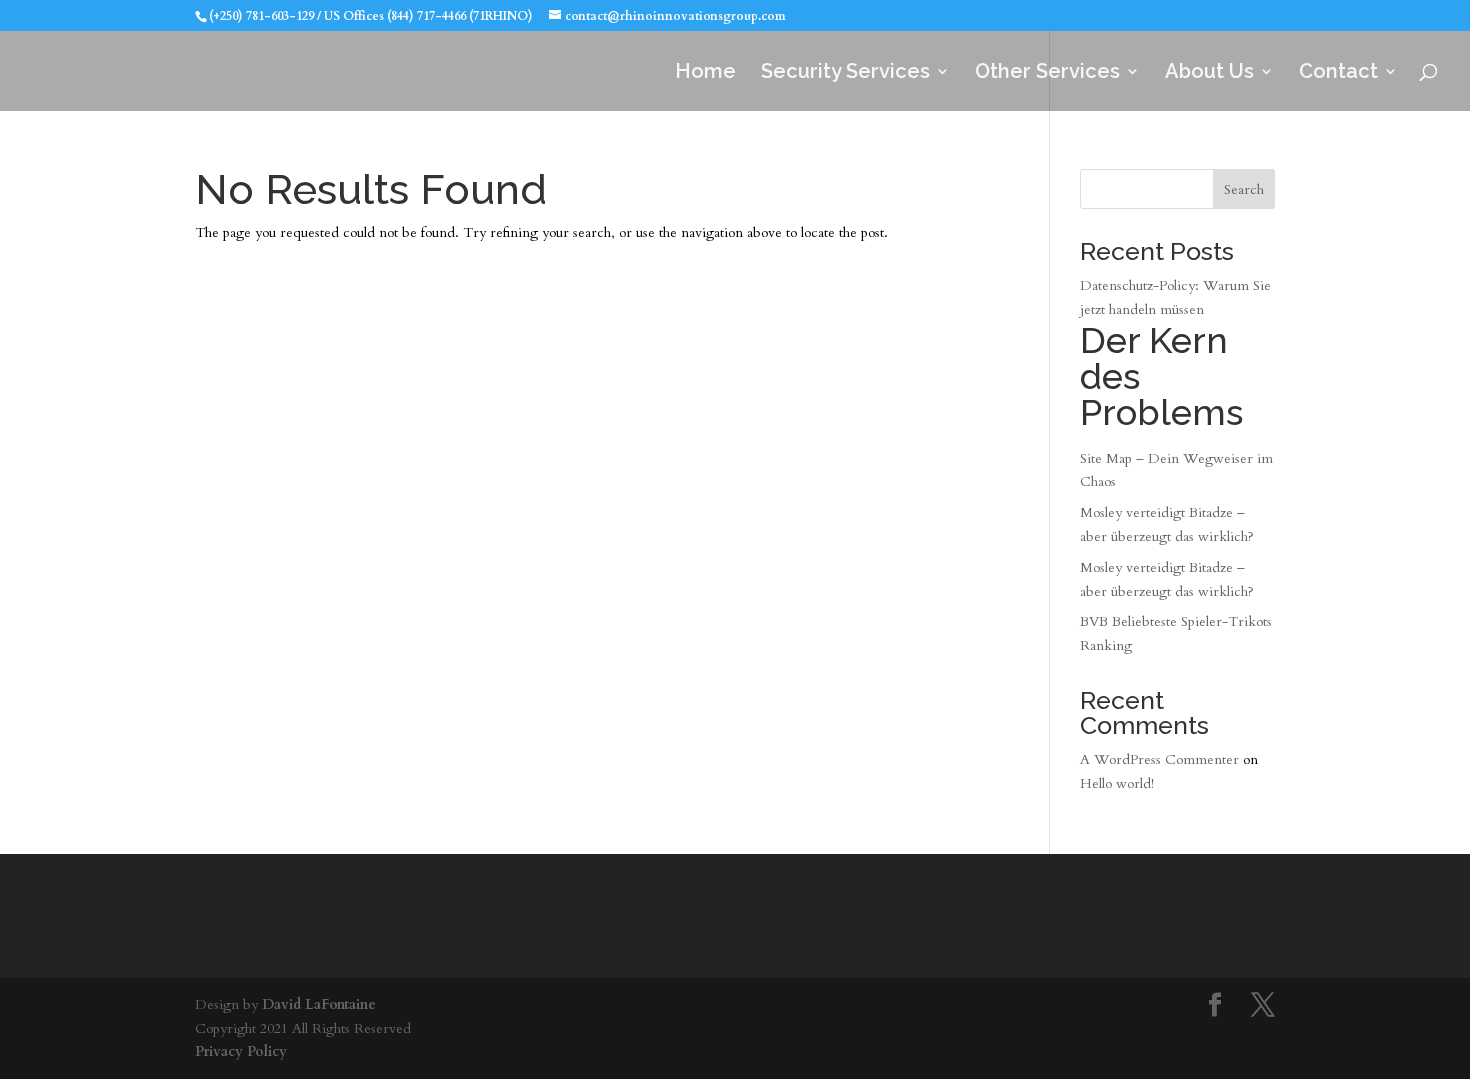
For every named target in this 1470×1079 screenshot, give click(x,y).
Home (705, 73)
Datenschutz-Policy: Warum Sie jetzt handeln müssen (1175, 354)
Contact (1338, 73)
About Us (1209, 73)
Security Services (845, 73)
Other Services (1047, 73)
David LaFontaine (319, 1004)
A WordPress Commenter (1159, 759)
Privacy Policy (241, 1051)
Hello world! (1117, 783)
